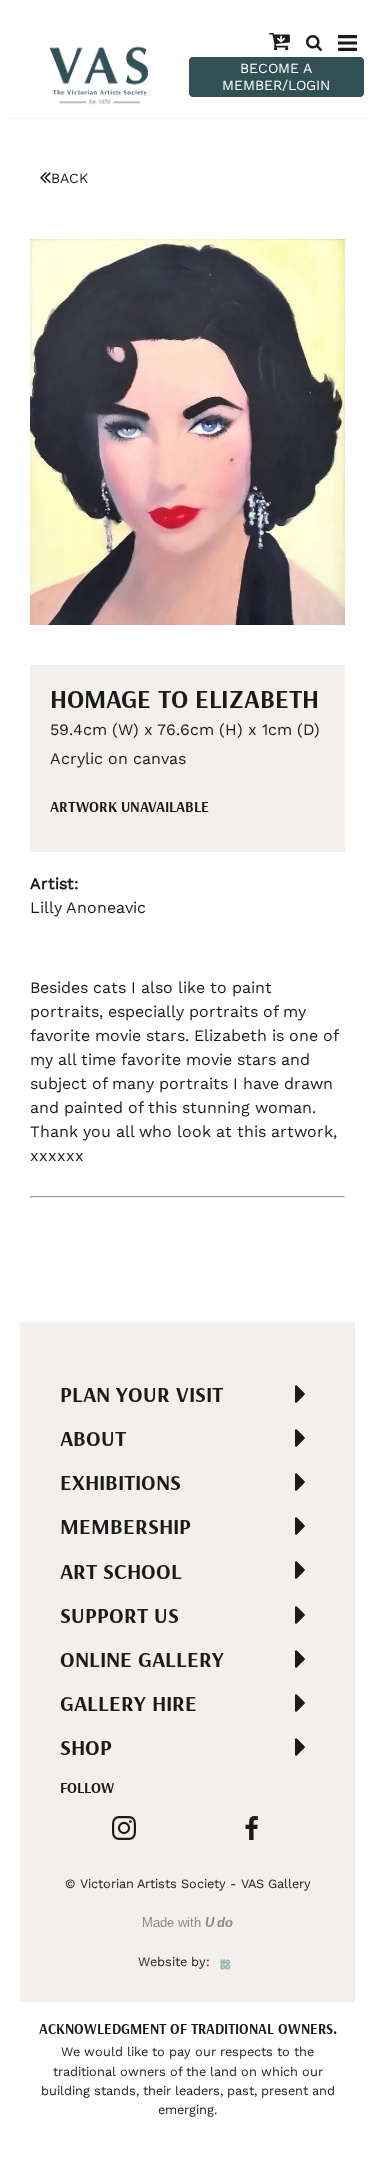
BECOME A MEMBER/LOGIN (276, 76)
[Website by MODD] (225, 1961)
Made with (187, 1922)
